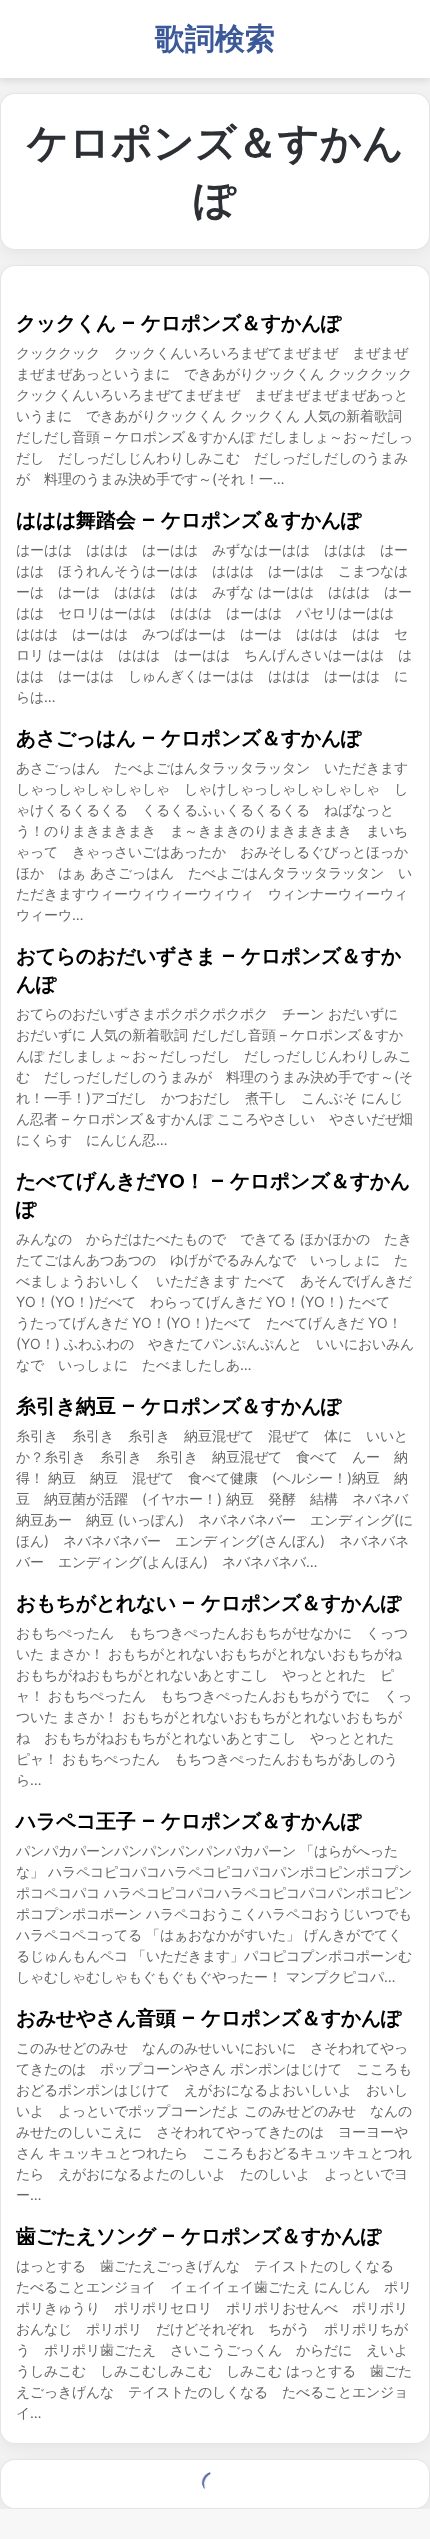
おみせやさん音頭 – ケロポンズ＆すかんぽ (208, 2018)
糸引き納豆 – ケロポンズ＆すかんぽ (178, 1406)
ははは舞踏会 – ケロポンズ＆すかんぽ (188, 520)
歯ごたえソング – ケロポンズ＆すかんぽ (198, 2236)
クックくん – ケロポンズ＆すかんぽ (178, 323)
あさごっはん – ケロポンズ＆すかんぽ (188, 738)
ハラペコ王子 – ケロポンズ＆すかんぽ (188, 1821)
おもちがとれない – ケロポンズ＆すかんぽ (208, 1603)
